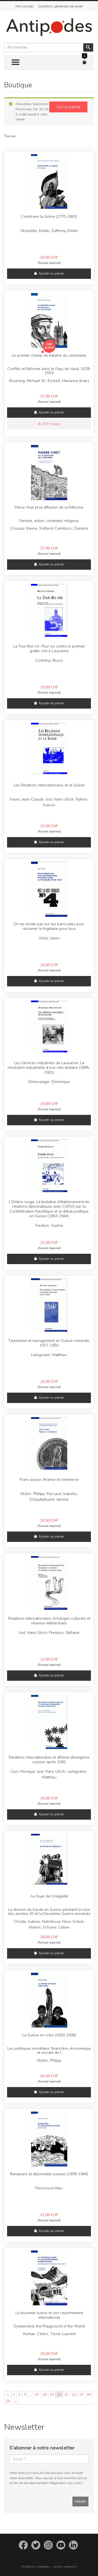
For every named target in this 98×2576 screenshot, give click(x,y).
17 (37, 2395)
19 (52, 2395)
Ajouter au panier (51, 273)
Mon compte (24, 6)
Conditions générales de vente (60, 6)
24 (88, 2395)
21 (66, 2395)
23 (81, 2395)
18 (44, 2395)
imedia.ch (70, 2567)
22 (74, 2395)
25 (8, 2401)
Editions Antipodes (37, 2567)
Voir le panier (68, 107)
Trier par (10, 136)
